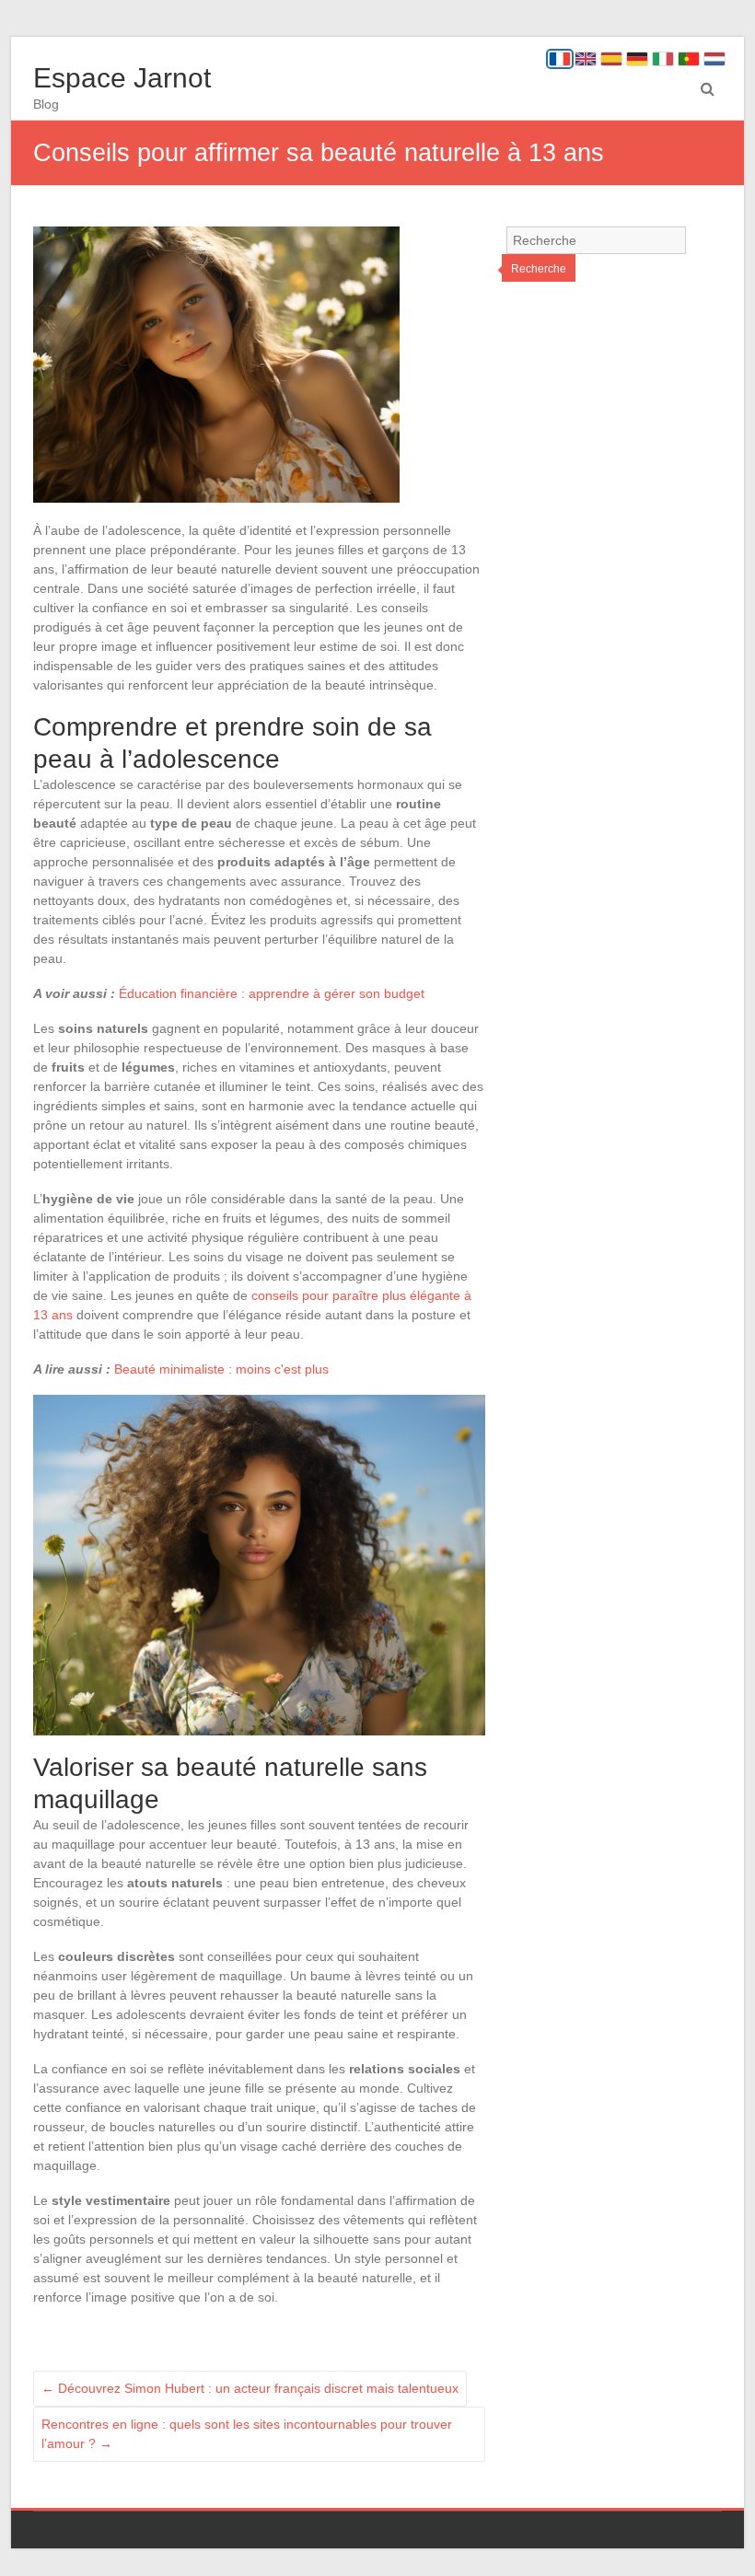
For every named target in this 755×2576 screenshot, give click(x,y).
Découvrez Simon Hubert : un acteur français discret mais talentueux (250, 2388)
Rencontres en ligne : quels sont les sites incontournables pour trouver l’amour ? (247, 2434)
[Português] (689, 59)
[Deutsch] (637, 59)
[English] (586, 59)
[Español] (611, 59)
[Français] (560, 59)
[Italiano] (663, 59)
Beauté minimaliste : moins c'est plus (221, 1369)
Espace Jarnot (122, 78)
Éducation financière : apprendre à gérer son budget (272, 993)
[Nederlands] (714, 59)
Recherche (539, 269)
